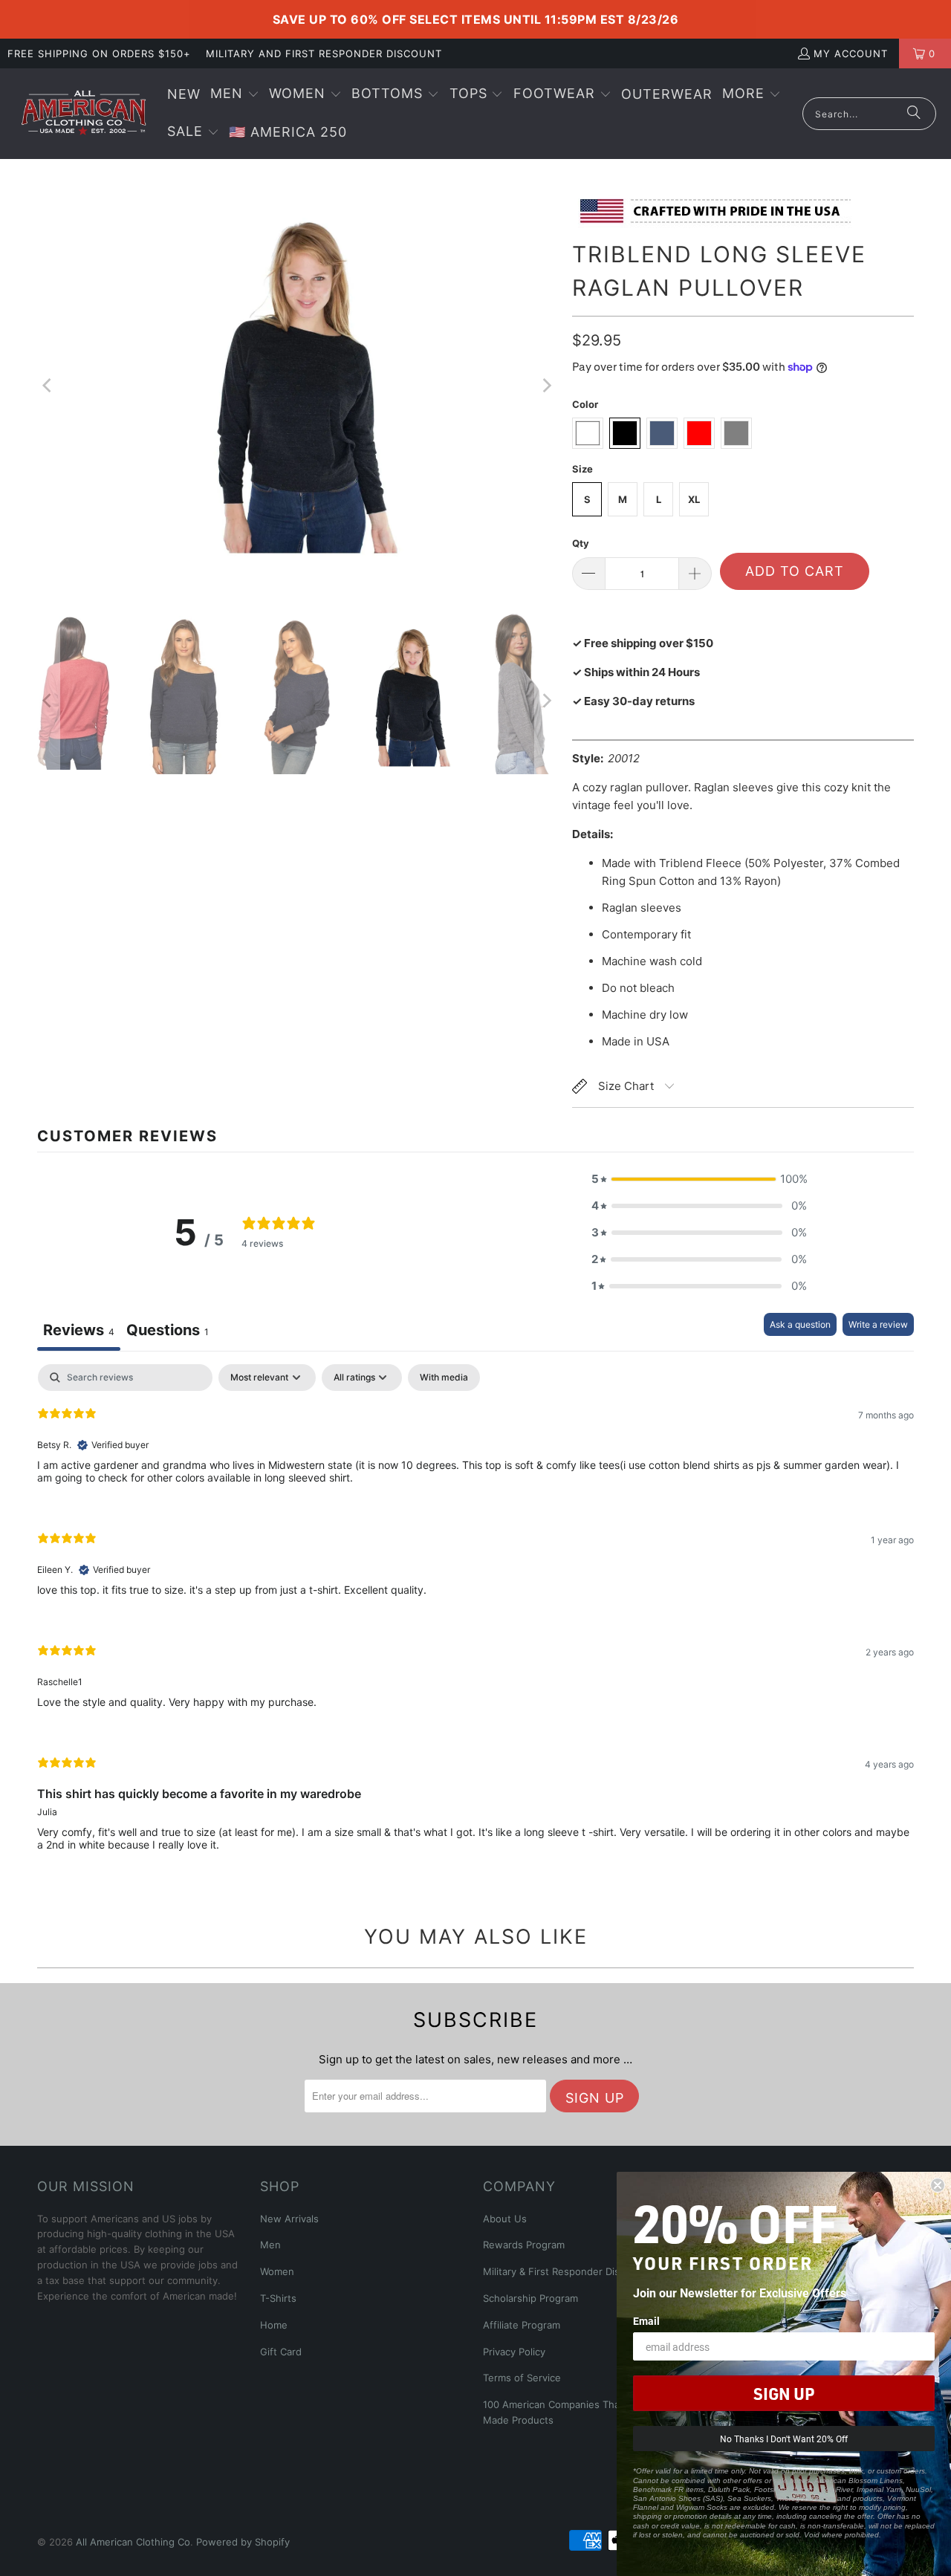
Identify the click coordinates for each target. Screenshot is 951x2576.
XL (694, 499)
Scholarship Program (530, 2298)
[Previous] (48, 386)
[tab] (168, 1332)
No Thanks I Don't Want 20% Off (784, 2439)
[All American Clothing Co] (84, 114)
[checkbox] (444, 1378)
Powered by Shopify (243, 2542)
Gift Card (281, 2352)
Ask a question (800, 1324)
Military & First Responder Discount (565, 2271)
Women (277, 2271)
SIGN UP (784, 2393)
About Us (505, 2219)
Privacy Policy (514, 2352)
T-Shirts (278, 2298)
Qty (581, 543)
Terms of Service (522, 2378)
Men (270, 2245)
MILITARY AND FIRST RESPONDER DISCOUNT (324, 53)
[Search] (914, 114)
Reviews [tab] (79, 1330)
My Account (851, 53)
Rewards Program (524, 2245)
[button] (235, 95)
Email (646, 2321)
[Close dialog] (938, 2185)
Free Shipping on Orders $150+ (99, 53)
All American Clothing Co (133, 2542)
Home (274, 2325)
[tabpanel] (475, 1620)
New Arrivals (289, 2219)
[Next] (546, 386)
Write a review (878, 1324)
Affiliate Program (522, 2325)
